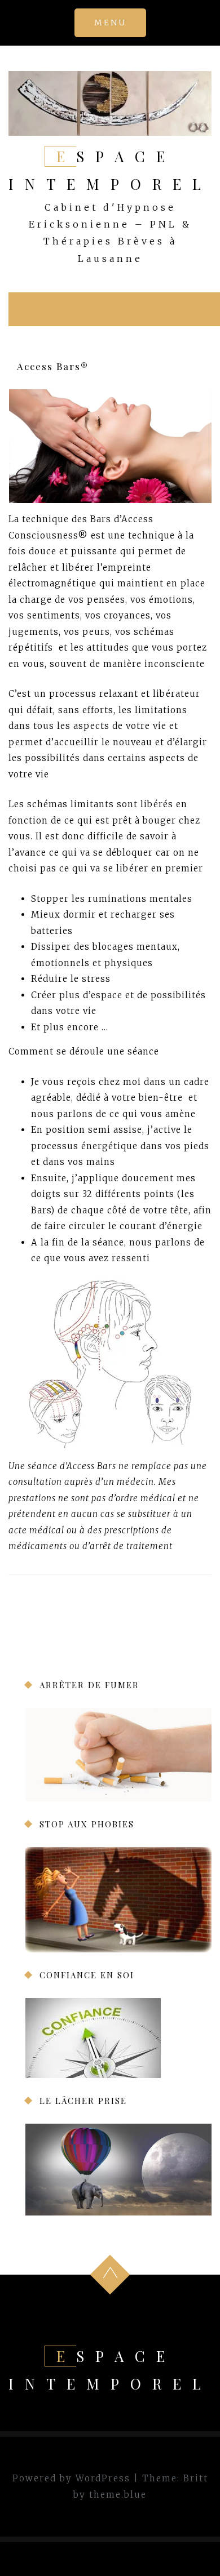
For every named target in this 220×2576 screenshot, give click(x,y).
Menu (110, 23)
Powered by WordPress (71, 2478)
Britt (196, 2478)
